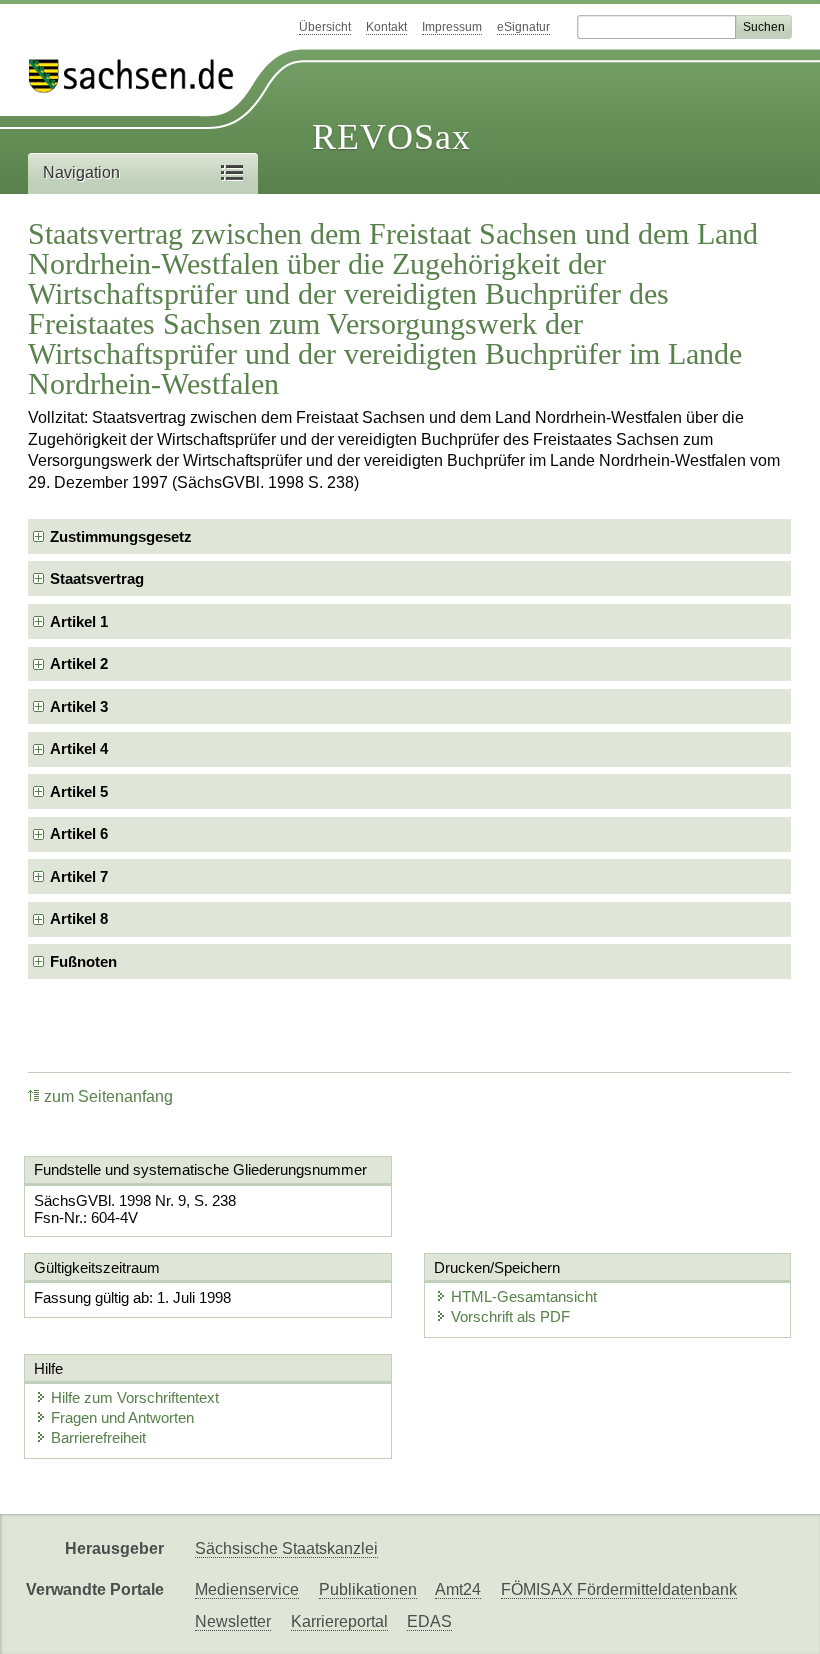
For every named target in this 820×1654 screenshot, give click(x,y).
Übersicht (325, 27)
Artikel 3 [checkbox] (79, 706)
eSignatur (523, 27)
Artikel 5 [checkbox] (79, 791)
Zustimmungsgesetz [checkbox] (121, 536)
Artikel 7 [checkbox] (79, 876)
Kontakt (386, 27)
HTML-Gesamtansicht (524, 1296)
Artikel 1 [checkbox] (79, 621)
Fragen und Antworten (122, 1417)
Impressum (452, 27)
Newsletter (233, 1621)
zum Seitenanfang (108, 1096)
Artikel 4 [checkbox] (79, 748)
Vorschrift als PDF (510, 1316)
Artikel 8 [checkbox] (79, 918)
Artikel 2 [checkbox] (79, 663)
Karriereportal (339, 1621)
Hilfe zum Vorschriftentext (135, 1397)
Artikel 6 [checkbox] (79, 833)
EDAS (429, 1621)
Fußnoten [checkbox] (83, 961)
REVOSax (391, 137)
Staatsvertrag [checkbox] (97, 578)
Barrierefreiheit (98, 1437)
